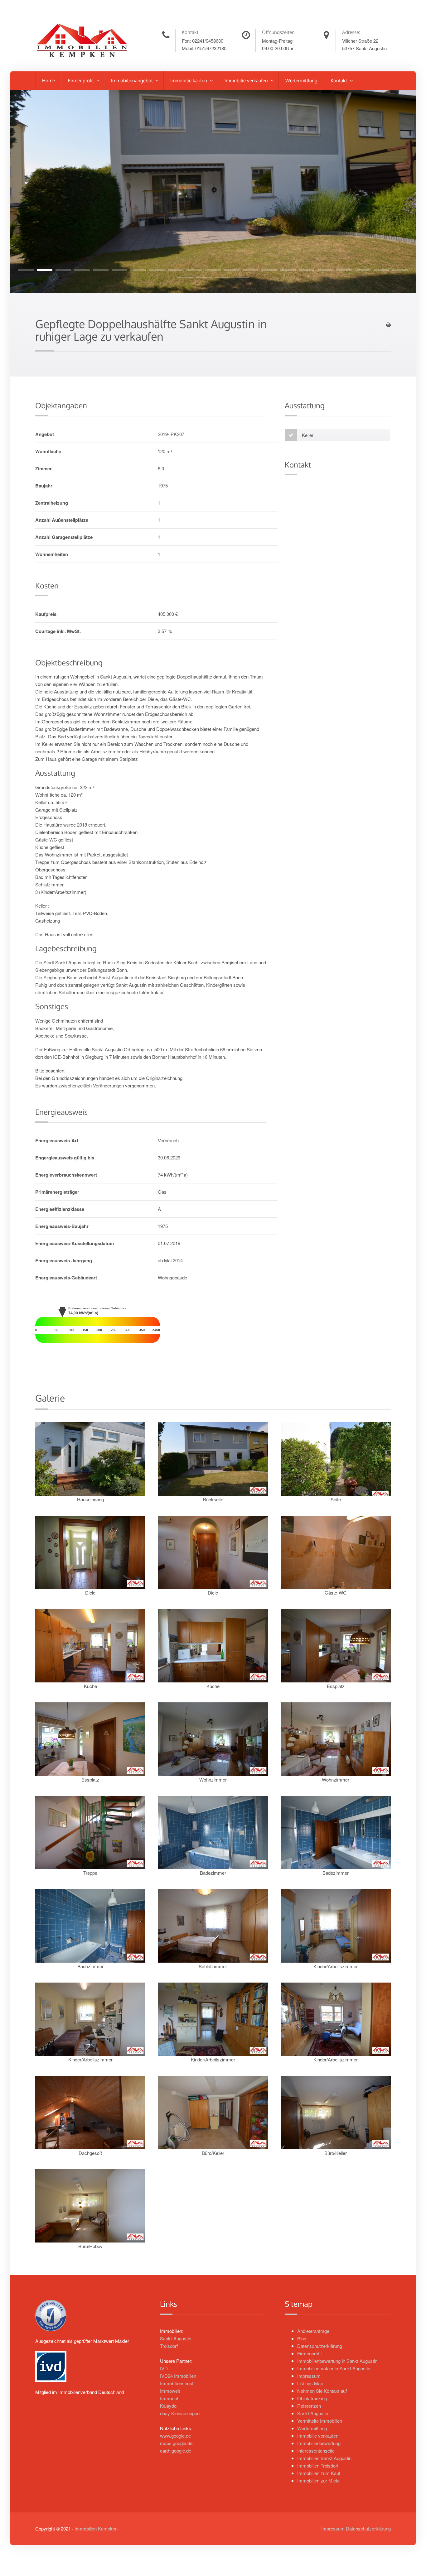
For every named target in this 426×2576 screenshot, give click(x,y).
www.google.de (175, 2436)
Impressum (309, 2376)
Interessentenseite (316, 2451)
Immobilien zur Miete (318, 2480)
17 (325, 270)
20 (381, 270)
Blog (302, 2338)
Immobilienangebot (133, 81)
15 (288, 270)
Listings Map (310, 2383)
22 (185, 278)
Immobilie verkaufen (247, 81)
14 (269, 270)
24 (222, 278)
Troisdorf (169, 2346)
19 (363, 270)
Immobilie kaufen (189, 81)
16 (307, 270)
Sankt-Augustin (176, 2338)
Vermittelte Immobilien (320, 2421)
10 (194, 270)
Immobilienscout (177, 2383)
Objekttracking (312, 2398)
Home (48, 81)
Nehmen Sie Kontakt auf (322, 2391)
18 (344, 270)
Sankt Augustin (313, 2413)
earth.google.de (176, 2451)
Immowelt (170, 2391)
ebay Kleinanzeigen (180, 2413)
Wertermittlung (301, 81)
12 (232, 270)
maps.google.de (176, 2443)
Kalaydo (168, 2406)
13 (250, 270)
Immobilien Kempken (96, 2528)
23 (204, 278)
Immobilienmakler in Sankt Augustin (334, 2368)
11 (213, 270)
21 (400, 270)
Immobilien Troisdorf (318, 2466)
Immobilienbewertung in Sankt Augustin (337, 2361)
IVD (164, 2368)
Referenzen (309, 2406)
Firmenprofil (81, 81)
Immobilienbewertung (319, 2443)
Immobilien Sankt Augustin (324, 2458)
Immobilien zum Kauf (319, 2473)
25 (241, 278)
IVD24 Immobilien (178, 2376)
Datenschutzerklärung (320, 2346)
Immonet (169, 2398)
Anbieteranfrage (313, 2331)
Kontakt (339, 81)
